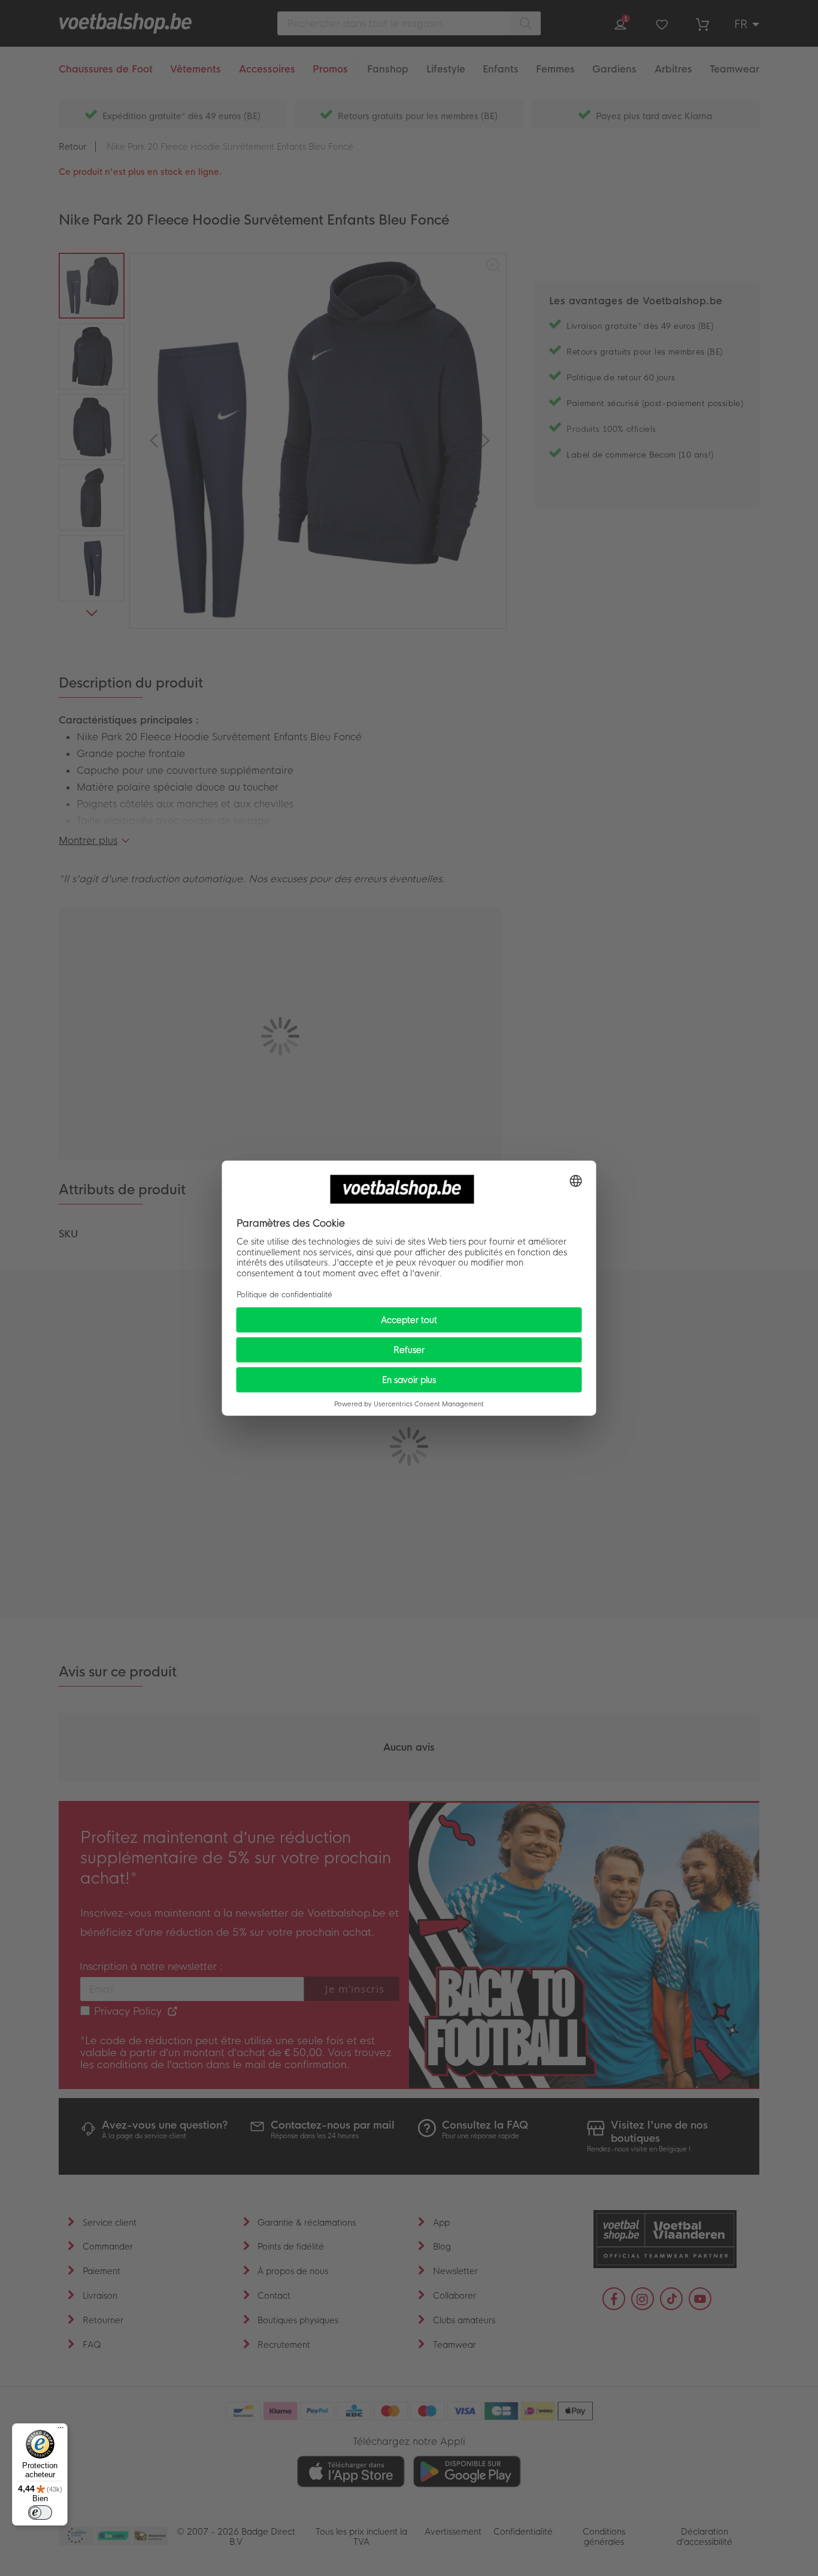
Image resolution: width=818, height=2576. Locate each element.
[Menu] (60, 2430)
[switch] (40, 2513)
